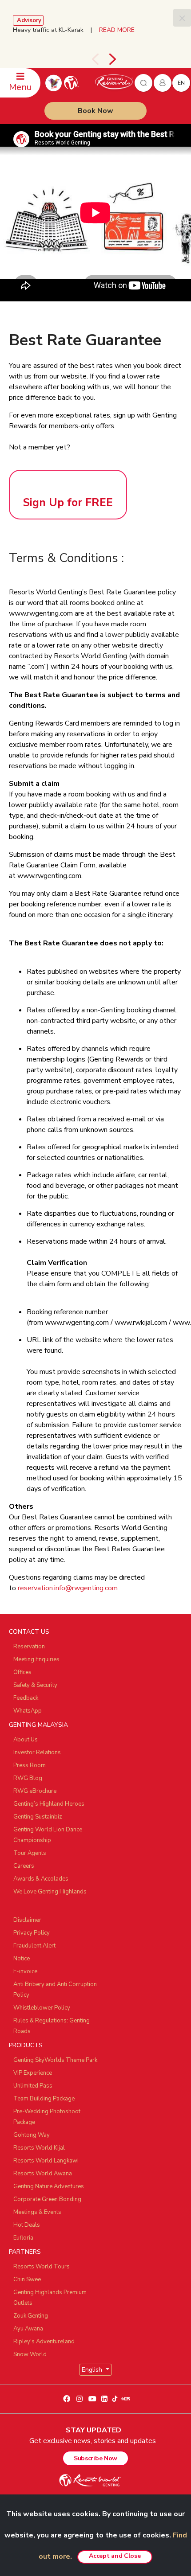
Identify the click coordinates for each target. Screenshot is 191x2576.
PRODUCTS (26, 2045)
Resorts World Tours (42, 2267)
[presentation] (95, 59)
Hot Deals (27, 2225)
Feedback (26, 1698)
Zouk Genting (31, 2316)
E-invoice (25, 1971)
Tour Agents (30, 1853)
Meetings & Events (37, 2212)
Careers (24, 1866)
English (93, 2370)
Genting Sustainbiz (38, 1817)
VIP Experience (33, 2073)
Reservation (29, 1647)
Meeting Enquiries (36, 1659)
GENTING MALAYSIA (38, 1725)
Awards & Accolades (41, 1879)
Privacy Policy (32, 1933)
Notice (22, 1959)
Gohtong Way (32, 2135)
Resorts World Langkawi (46, 2161)
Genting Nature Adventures (49, 2186)
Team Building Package (44, 2099)
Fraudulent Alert (34, 1946)
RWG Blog (28, 1778)
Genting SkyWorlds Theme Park (55, 2060)
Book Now (95, 111)
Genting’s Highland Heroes (49, 1804)
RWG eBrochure (35, 1791)
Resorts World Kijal (39, 2148)
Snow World (30, 2354)
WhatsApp (28, 1711)
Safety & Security (35, 1685)
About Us (26, 1740)
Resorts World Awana (43, 2174)
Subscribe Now (95, 2458)
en (181, 83)
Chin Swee (27, 2279)
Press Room (30, 1765)
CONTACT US (29, 1632)
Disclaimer (27, 1920)
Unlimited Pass (33, 2086)
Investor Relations (37, 1752)
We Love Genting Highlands (50, 1892)
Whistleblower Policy (42, 2008)
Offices (22, 1672)
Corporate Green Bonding (47, 2199)
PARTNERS (25, 2252)
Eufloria (23, 2238)
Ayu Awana (28, 2329)
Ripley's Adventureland (44, 2342)
